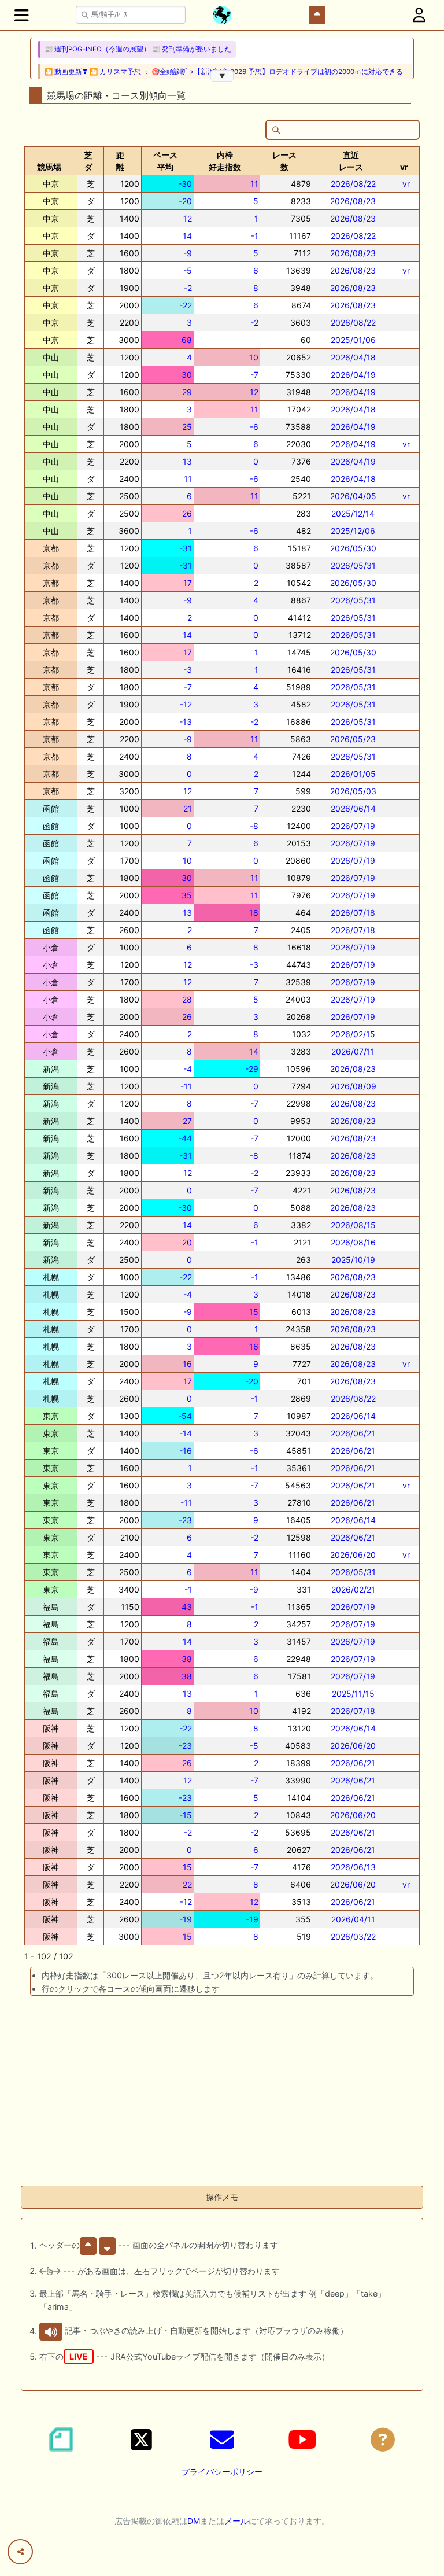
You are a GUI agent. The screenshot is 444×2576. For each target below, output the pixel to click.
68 (187, 340)
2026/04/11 (353, 1919)
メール (236, 2521)
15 (254, 1312)
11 (254, 184)
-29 (252, 1069)
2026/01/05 (353, 774)
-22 (186, 305)
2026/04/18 (353, 357)
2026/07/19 (353, 826)
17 (188, 583)
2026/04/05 (353, 496)
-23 (185, 1520)
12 (188, 218)
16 (254, 1346)
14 (187, 236)
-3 (188, 670)
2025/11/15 (353, 1694)
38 (187, 1659)
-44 (185, 1138)
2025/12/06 (353, 531)
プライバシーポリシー (222, 2472)
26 (187, 513)
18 (254, 913)
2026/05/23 (353, 739)
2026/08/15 (353, 1225)
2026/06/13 (353, 1867)
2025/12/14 (353, 513)
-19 (186, 1919)
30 (187, 375)
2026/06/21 (353, 1433)
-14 (186, 1433)
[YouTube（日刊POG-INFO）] (302, 2439)
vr (406, 184)
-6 (254, 427)
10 (254, 357)
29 (187, 392)
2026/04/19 (353, 375)
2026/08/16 (353, 1242)
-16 (186, 1451)
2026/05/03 (353, 791)
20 (187, 1242)
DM (194, 2521)
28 (187, 999)
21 (188, 808)
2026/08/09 (353, 1086)
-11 (186, 1086)
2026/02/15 (353, 1034)
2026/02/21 (353, 1589)
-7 (254, 375)
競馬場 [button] (49, 167)
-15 (186, 1815)
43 (187, 1607)
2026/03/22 (353, 1936)
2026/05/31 (353, 565)
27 (187, 1121)
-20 (185, 201)
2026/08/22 (353, 184)
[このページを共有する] (20, 2552)
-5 (188, 270)
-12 (186, 704)
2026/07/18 (353, 913)
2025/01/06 (353, 340)
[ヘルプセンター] (383, 2439)
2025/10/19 (353, 1260)
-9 (188, 253)
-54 (185, 1416)
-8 (254, 826)
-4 (188, 1069)
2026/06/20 (353, 1555)
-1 (255, 236)
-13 (186, 722)
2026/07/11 (353, 1051)
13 (187, 461)
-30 (185, 184)
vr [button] (404, 167)
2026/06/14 (353, 808)
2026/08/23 (353, 201)
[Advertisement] (222, 2095)
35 (187, 895)
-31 (186, 548)
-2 (188, 288)
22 (187, 1884)
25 (187, 427)
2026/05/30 (353, 548)
